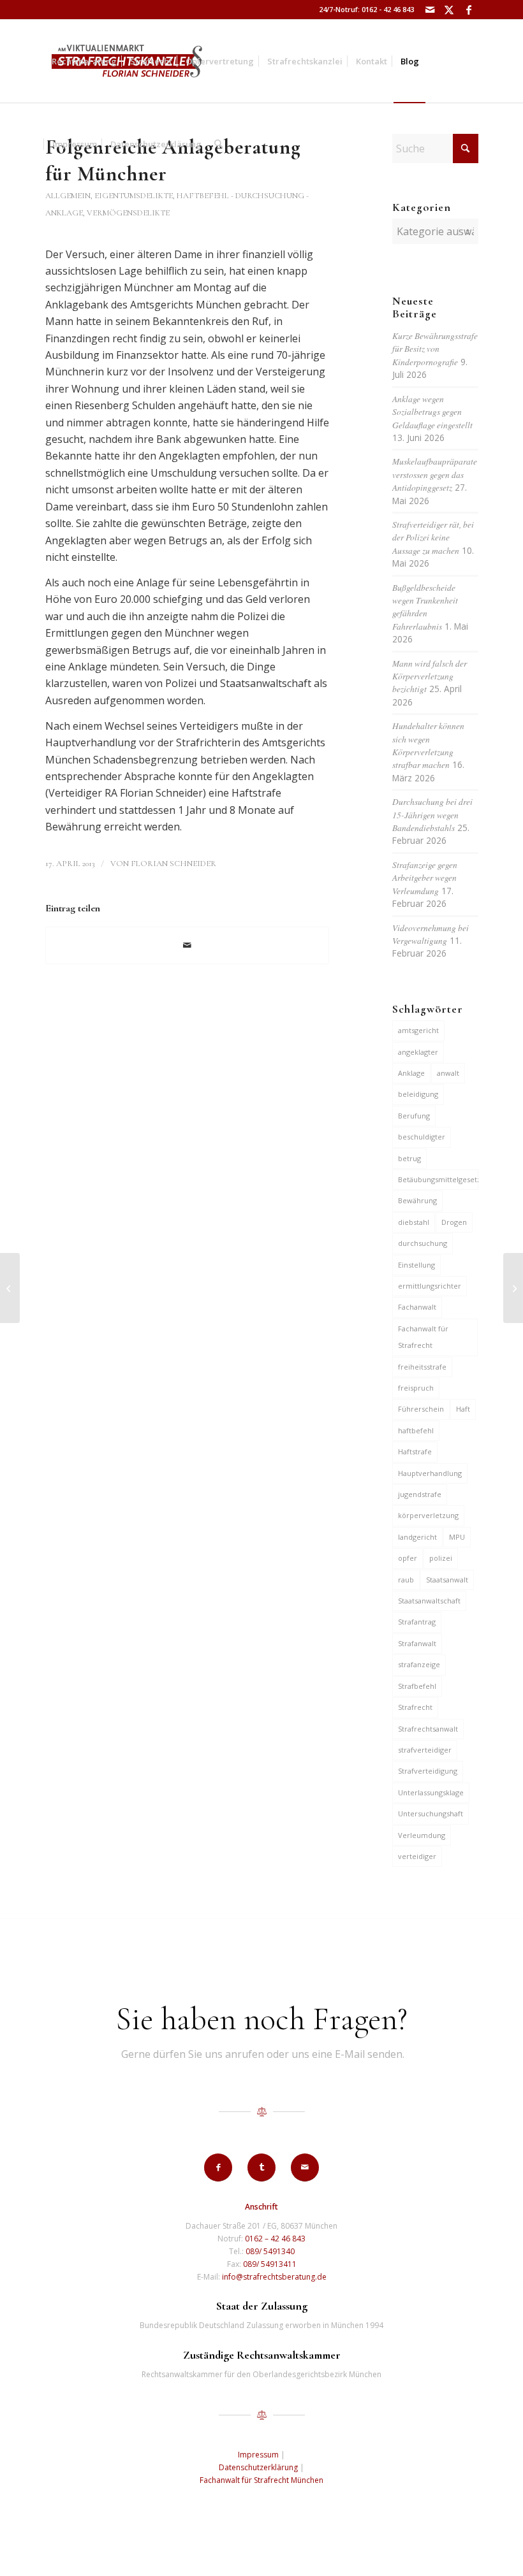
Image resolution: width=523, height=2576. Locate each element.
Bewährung (417, 1200)
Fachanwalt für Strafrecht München (261, 2480)
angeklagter (418, 1052)
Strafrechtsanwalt (428, 1729)
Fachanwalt (417, 1307)
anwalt (448, 1073)
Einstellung (416, 1265)
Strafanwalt (417, 1643)
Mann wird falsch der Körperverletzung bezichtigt (430, 676)
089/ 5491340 (270, 2251)
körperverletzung (428, 1515)
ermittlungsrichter (430, 1286)
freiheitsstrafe (422, 1367)
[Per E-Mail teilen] (188, 945)
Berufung (414, 1116)
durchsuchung (423, 1243)
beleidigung (418, 1094)
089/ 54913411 (270, 2264)
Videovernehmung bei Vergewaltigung (431, 934)
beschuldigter (422, 1137)
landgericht (417, 1537)
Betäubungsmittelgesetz (438, 1179)
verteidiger (417, 1856)
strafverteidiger (425, 1750)
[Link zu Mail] (430, 10)
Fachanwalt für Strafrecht (423, 1337)
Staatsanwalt (447, 1580)
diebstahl (414, 1222)
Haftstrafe (415, 1451)
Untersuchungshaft (431, 1813)
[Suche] (218, 144)
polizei (441, 1558)
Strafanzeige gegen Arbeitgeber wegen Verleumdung (425, 878)
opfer (408, 1558)
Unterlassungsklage (431, 1792)
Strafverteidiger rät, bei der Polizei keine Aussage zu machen (433, 537)
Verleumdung (422, 1835)
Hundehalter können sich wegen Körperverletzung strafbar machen (428, 745)
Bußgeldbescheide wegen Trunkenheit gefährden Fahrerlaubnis (425, 607)
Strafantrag (417, 1622)
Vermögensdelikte (128, 213)
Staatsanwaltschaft (429, 1601)
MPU (457, 1537)
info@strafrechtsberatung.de (274, 2277)
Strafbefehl (417, 1686)
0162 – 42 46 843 (275, 2239)
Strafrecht (415, 1707)
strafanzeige (419, 1664)
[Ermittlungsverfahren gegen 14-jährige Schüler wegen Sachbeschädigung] (10, 1288)
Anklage (411, 1073)
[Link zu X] (449, 10)
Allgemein (68, 196)
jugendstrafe (420, 1494)
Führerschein (421, 1409)
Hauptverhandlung (430, 1473)
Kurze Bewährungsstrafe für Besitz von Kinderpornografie (435, 349)
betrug (409, 1158)
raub (406, 1580)
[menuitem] (84, 61)
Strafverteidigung (428, 1771)
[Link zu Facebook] (469, 10)
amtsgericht (418, 1030)
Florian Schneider (173, 864)
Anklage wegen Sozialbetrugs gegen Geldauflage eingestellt (432, 412)
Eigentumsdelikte (134, 196)
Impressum (258, 2455)
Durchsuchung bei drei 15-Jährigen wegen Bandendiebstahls (432, 814)
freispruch (416, 1388)
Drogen (454, 1222)
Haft (463, 1409)
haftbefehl (416, 1430)
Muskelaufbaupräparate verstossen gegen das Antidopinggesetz (435, 474)
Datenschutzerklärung (258, 2467)
